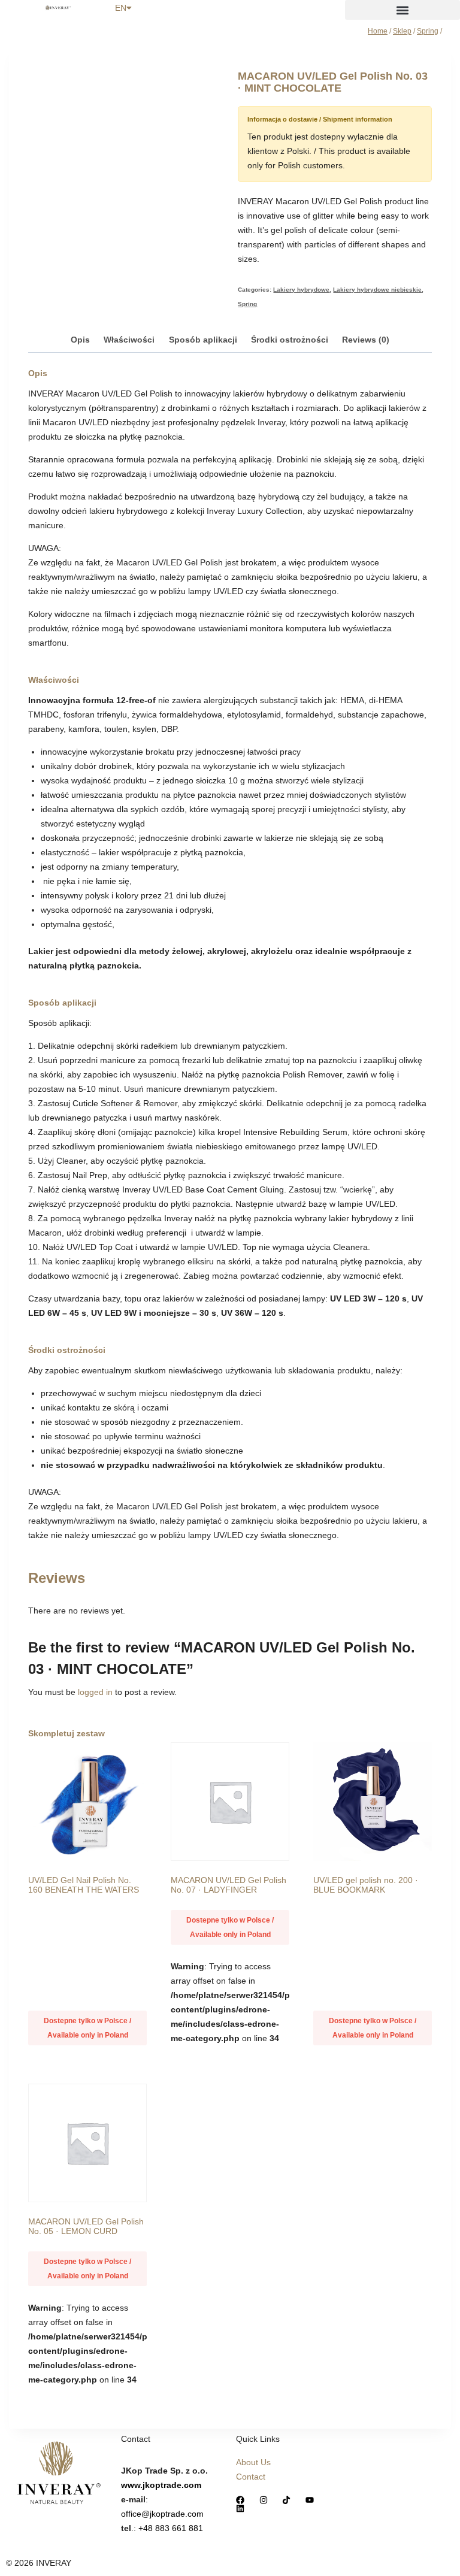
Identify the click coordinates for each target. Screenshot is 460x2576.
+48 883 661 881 (171, 2528)
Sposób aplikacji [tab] (203, 340)
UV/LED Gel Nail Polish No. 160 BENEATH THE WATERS (84, 1885)
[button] (402, 10)
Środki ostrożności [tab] (290, 340)
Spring (247, 304)
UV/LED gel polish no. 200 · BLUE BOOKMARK (366, 1885)
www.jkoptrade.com (161, 2485)
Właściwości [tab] (129, 340)
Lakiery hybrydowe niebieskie (377, 290)
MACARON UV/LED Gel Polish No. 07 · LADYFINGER (229, 1885)
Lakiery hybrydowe (301, 290)
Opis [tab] (80, 340)
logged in (95, 1692)
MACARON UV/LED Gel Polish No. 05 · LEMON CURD (86, 2226)
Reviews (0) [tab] (366, 340)
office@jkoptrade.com (162, 2514)
